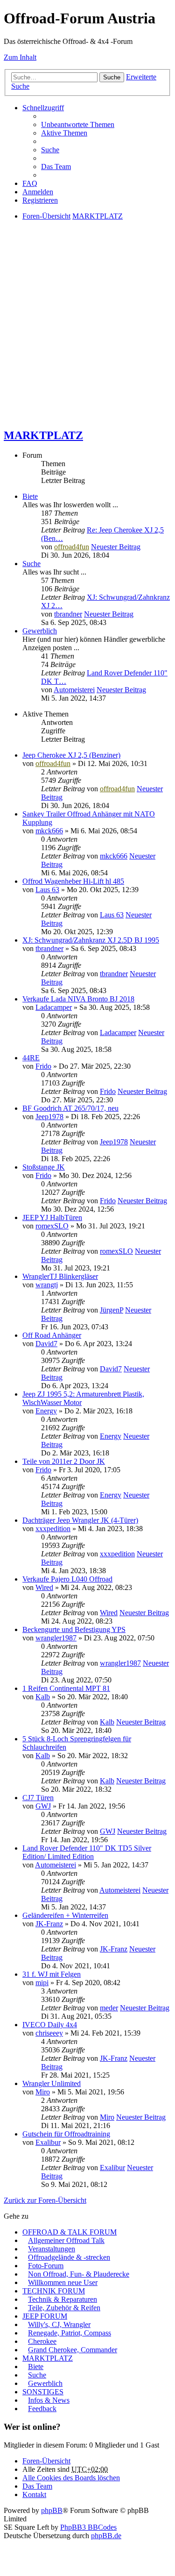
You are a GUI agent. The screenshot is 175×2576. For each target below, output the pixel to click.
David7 (46, 1344)
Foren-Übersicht (46, 2461)
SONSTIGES (43, 2392)
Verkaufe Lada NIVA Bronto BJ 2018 (78, 999)
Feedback (42, 2409)
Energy (46, 1411)
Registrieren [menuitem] (40, 200)
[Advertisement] (87, 332)
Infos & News (49, 2400)
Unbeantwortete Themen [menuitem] (78, 124)
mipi (42, 1983)
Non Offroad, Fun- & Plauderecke (79, 2274)
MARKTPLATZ (43, 435)
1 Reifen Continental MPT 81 (66, 1688)
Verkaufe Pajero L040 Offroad (67, 1579)
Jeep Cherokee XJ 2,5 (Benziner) (71, 755)
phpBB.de (106, 2536)
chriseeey (49, 2033)
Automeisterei (74, 690)
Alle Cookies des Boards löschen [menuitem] (71, 2478)
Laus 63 (47, 890)
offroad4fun (72, 547)
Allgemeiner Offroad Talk (66, 2240)
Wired (44, 1587)
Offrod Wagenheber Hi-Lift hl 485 (73, 881)
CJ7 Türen (38, 1798)
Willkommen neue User (63, 2282)
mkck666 (49, 831)
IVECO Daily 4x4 (50, 2025)
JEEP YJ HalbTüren (52, 1217)
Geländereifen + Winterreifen (65, 1915)
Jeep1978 (49, 1117)
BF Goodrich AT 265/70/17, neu (70, 1108)
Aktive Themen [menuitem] (64, 133)
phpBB (52, 2510)
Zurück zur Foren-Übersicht (45, 2200)
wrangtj (47, 1285)
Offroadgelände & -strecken (69, 2257)
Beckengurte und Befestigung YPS (74, 1629)
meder (109, 2008)
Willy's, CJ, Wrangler (59, 2324)
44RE (31, 1058)
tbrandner (68, 614)
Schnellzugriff (43, 108)
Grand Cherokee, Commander (73, 2350)
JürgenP (112, 1310)
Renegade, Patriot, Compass (70, 2333)
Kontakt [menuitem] (34, 2494)
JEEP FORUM (45, 2316)
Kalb (43, 1697)
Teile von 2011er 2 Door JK (64, 1461)
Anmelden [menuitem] (38, 192)
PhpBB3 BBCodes (88, 2527)
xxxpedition (53, 1529)
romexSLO (52, 1226)
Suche (112, 77)
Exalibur (48, 2142)
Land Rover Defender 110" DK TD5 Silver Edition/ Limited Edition (87, 1852)
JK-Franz (49, 1924)
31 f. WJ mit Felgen (52, 1974)
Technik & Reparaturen (63, 2299)
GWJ (43, 1806)
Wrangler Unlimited (52, 2083)
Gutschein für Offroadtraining (66, 2134)
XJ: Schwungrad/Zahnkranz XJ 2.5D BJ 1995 (91, 940)
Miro (43, 2092)
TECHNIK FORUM (54, 2291)
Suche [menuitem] (50, 150)
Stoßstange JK (44, 1167)
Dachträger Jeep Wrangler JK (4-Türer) (80, 1520)
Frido (43, 1066)
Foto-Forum (46, 2266)
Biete (30, 496)
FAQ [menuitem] (30, 183)
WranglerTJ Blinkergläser (60, 1276)
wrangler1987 (56, 1638)
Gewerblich (40, 631)
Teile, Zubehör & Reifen (64, 2308)
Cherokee (42, 2341)
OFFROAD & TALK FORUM (70, 2232)
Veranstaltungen (52, 2249)
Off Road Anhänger (52, 1335)
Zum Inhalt (20, 57)
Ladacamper (54, 1007)
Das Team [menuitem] (56, 167)
